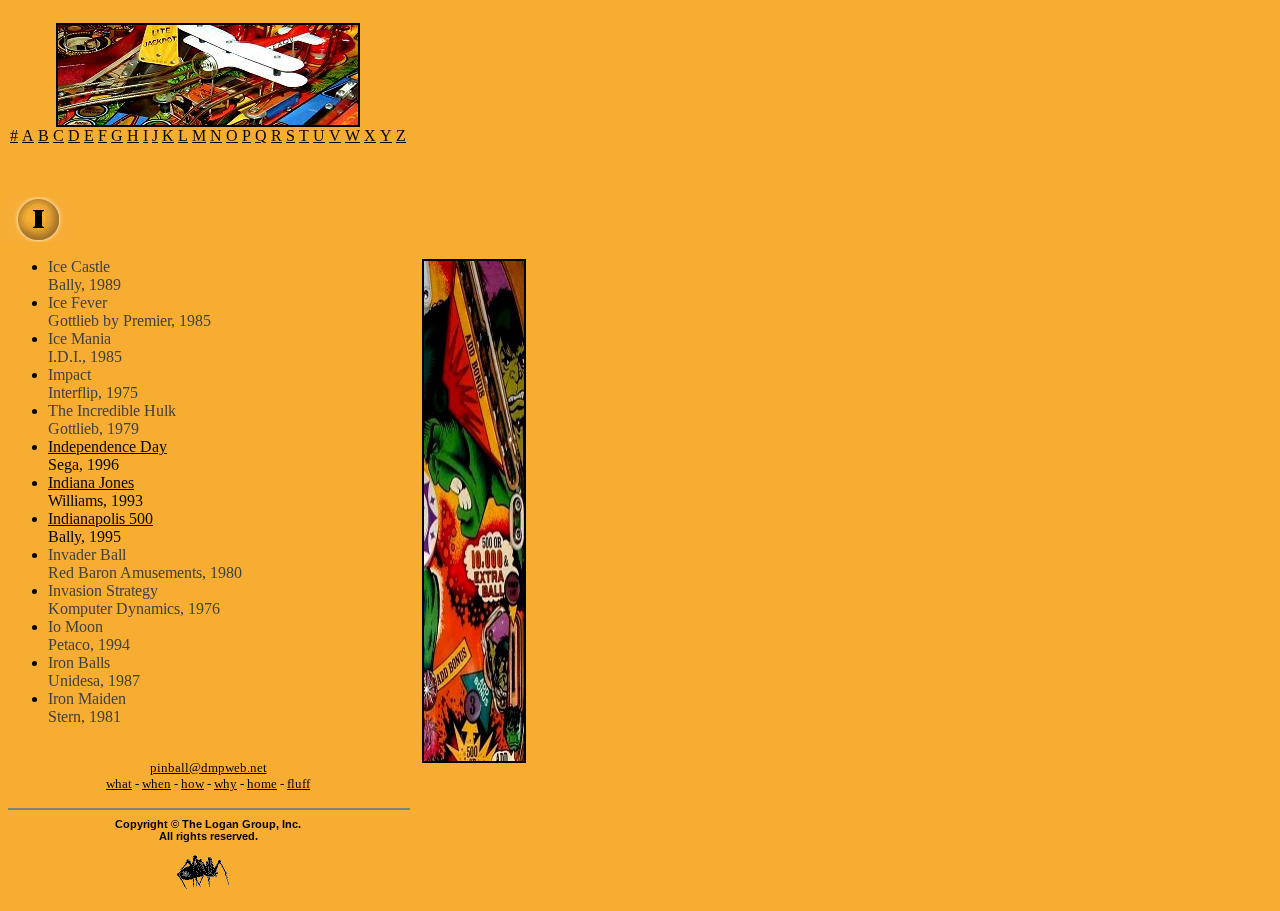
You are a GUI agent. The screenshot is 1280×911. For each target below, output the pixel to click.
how (192, 783)
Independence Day (107, 446)
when (156, 783)
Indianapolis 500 (100, 518)
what (119, 783)
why (225, 783)
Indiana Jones (91, 482)
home (262, 783)
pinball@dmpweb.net (208, 767)
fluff (298, 783)
